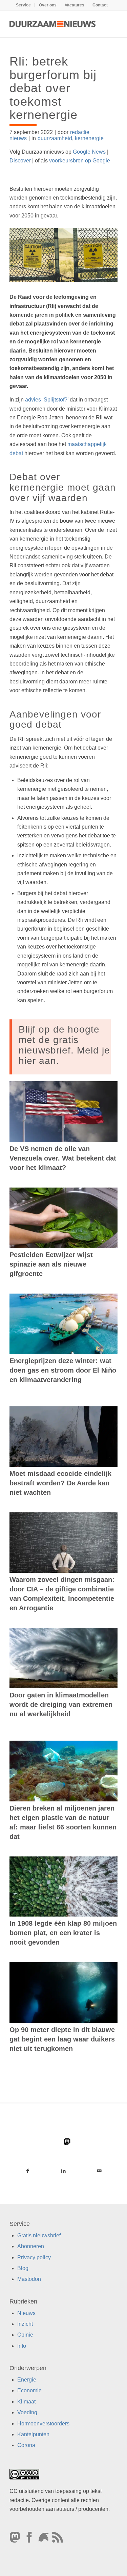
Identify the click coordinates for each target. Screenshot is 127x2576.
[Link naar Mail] (100, 2171)
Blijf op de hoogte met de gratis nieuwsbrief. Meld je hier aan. (64, 1045)
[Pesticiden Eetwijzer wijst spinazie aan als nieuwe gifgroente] (63, 1218)
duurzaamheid (55, 138)
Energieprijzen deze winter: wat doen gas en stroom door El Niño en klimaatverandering (63, 1370)
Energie (27, 2380)
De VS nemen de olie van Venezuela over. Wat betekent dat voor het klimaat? (63, 1158)
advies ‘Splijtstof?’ (47, 400)
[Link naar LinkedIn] (63, 2171)
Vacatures (75, 5)
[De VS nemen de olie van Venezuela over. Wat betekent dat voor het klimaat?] (63, 1111)
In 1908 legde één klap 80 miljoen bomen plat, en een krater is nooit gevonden (63, 1933)
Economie (29, 2391)
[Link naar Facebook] (27, 2171)
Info (22, 2346)
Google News (89, 152)
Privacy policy (34, 2257)
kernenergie (89, 138)
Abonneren (31, 2247)
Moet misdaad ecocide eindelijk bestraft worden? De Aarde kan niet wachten (60, 1483)
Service (23, 5)
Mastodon (29, 2279)
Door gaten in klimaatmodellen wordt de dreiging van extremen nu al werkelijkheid (61, 1705)
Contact (100, 5)
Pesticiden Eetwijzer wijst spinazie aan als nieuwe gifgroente (51, 1264)
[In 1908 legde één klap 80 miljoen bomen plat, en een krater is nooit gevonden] (63, 1887)
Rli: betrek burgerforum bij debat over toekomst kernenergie (53, 88)
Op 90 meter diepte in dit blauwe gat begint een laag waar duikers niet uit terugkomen (62, 2039)
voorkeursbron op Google (80, 161)
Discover (20, 161)
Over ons (48, 5)
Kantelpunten (33, 2435)
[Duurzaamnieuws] (53, 24)
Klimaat (26, 2402)
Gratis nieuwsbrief (39, 2235)
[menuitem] (24, 5)
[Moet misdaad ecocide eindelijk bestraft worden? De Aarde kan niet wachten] (63, 1437)
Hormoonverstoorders (43, 2424)
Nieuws (26, 2313)
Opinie (25, 2335)
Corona (26, 2445)
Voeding (27, 2413)
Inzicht (25, 2324)
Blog (23, 2268)
